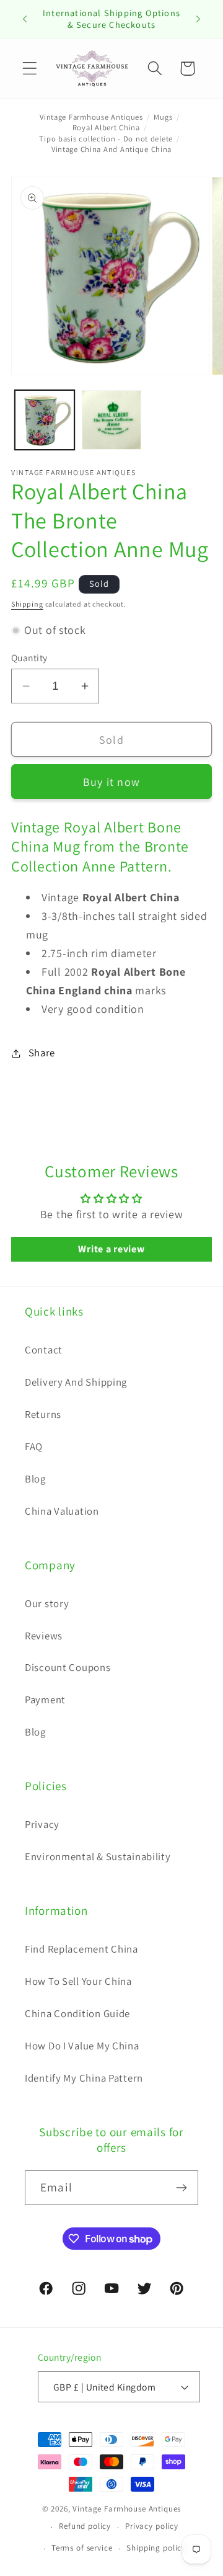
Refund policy (85, 2526)
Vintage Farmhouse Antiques (91, 117)
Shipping (27, 604)
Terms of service (82, 2548)
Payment (45, 1700)
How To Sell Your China (78, 1981)
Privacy (42, 1824)
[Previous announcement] (25, 19)
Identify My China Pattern (84, 2078)
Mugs (163, 117)
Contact (44, 1350)
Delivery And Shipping (76, 1382)
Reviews (44, 1636)
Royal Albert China (106, 127)
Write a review (111, 1249)
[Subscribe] (181, 2188)
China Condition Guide (77, 2013)
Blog (35, 1479)
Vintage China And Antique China (111, 149)
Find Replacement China (81, 1949)
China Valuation (62, 1511)
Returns (43, 1414)
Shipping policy (156, 2548)
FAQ (34, 1446)
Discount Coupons (68, 1667)
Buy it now (111, 782)
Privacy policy (152, 2526)
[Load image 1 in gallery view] (45, 420)
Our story (47, 1603)
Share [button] (42, 1053)
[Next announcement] (198, 19)
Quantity (29, 657)
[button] (30, 69)
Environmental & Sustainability (98, 1856)
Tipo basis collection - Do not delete (106, 139)
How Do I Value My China (82, 2046)
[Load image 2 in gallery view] (111, 420)
